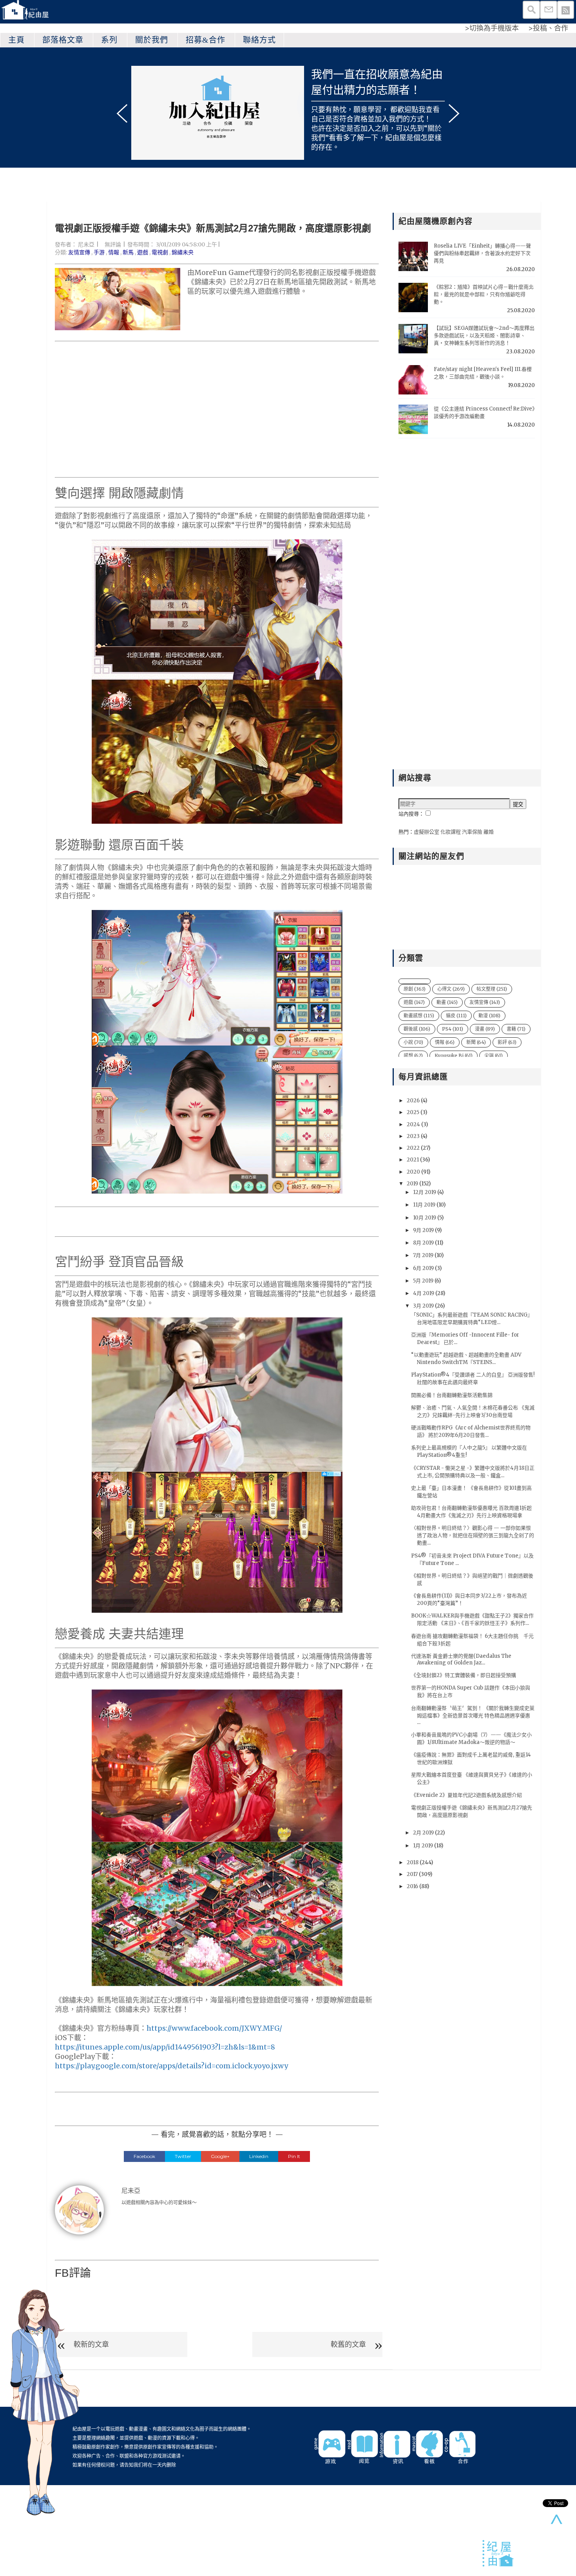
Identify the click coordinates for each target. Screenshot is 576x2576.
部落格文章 (63, 40)
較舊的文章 (348, 2344)
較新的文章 (91, 2344)
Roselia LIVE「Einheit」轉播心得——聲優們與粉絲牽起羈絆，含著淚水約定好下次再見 (482, 253)
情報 (114, 252)
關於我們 (152, 40)
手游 (99, 252)
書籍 (516, 1029)
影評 (507, 1042)
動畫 (447, 1002)
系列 (109, 40)
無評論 (113, 244)
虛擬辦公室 (427, 832)
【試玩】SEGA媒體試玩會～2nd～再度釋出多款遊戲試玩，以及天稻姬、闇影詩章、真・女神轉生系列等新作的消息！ (484, 336)
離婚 (489, 832)
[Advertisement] (217, 409)
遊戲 (143, 252)
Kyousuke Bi (454, 1056)
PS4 (453, 1029)
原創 (415, 989)
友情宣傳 (79, 252)
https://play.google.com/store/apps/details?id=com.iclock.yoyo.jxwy (171, 2066)
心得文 (451, 989)
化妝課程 (451, 832)
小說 (413, 1042)
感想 (413, 1056)
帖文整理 (492, 989)
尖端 (494, 1056)
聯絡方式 (259, 40)
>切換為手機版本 (492, 28)
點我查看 (426, 109)
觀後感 (417, 1029)
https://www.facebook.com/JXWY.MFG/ (214, 2028)
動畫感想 (419, 1016)
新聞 (476, 1042)
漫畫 (485, 1029)
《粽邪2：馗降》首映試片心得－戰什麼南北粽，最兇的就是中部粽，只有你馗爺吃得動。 (484, 294)
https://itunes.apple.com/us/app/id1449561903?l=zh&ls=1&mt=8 (165, 2047)
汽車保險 (472, 832)
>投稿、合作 (548, 28)
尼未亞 (86, 244)
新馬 (128, 252)
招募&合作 (206, 40)
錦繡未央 (183, 252)
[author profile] (79, 2209)
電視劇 (160, 252)
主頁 (16, 40)
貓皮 (456, 1016)
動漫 (489, 1016)
